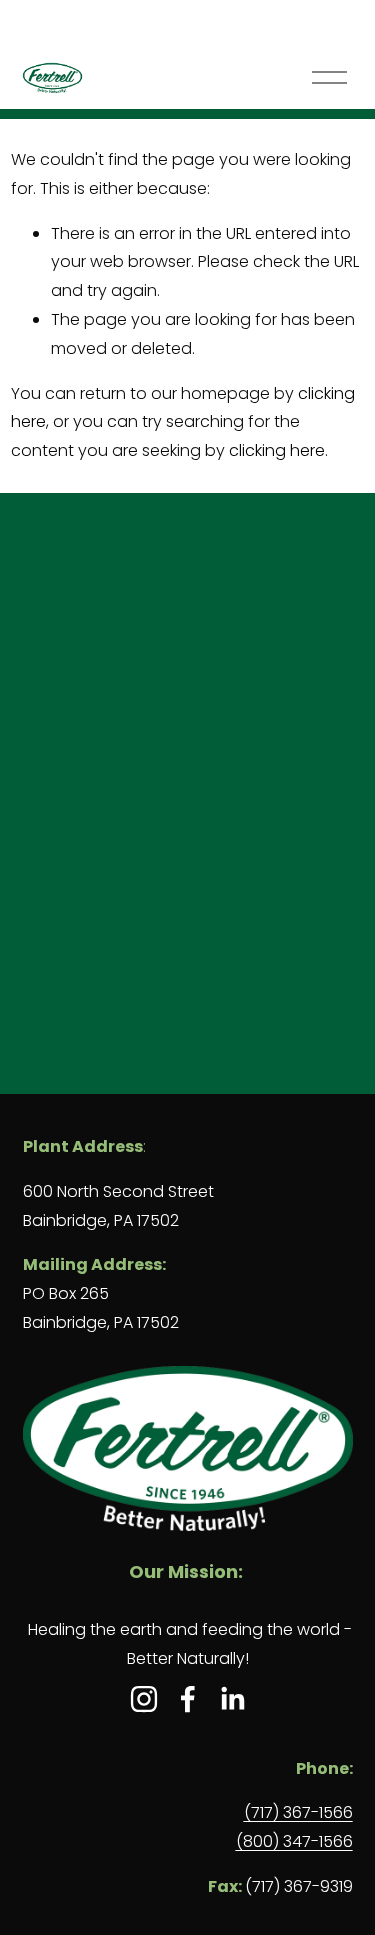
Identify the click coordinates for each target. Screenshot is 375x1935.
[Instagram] (144, 1699)
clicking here (277, 450)
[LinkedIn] (232, 1699)
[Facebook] (188, 1699)
